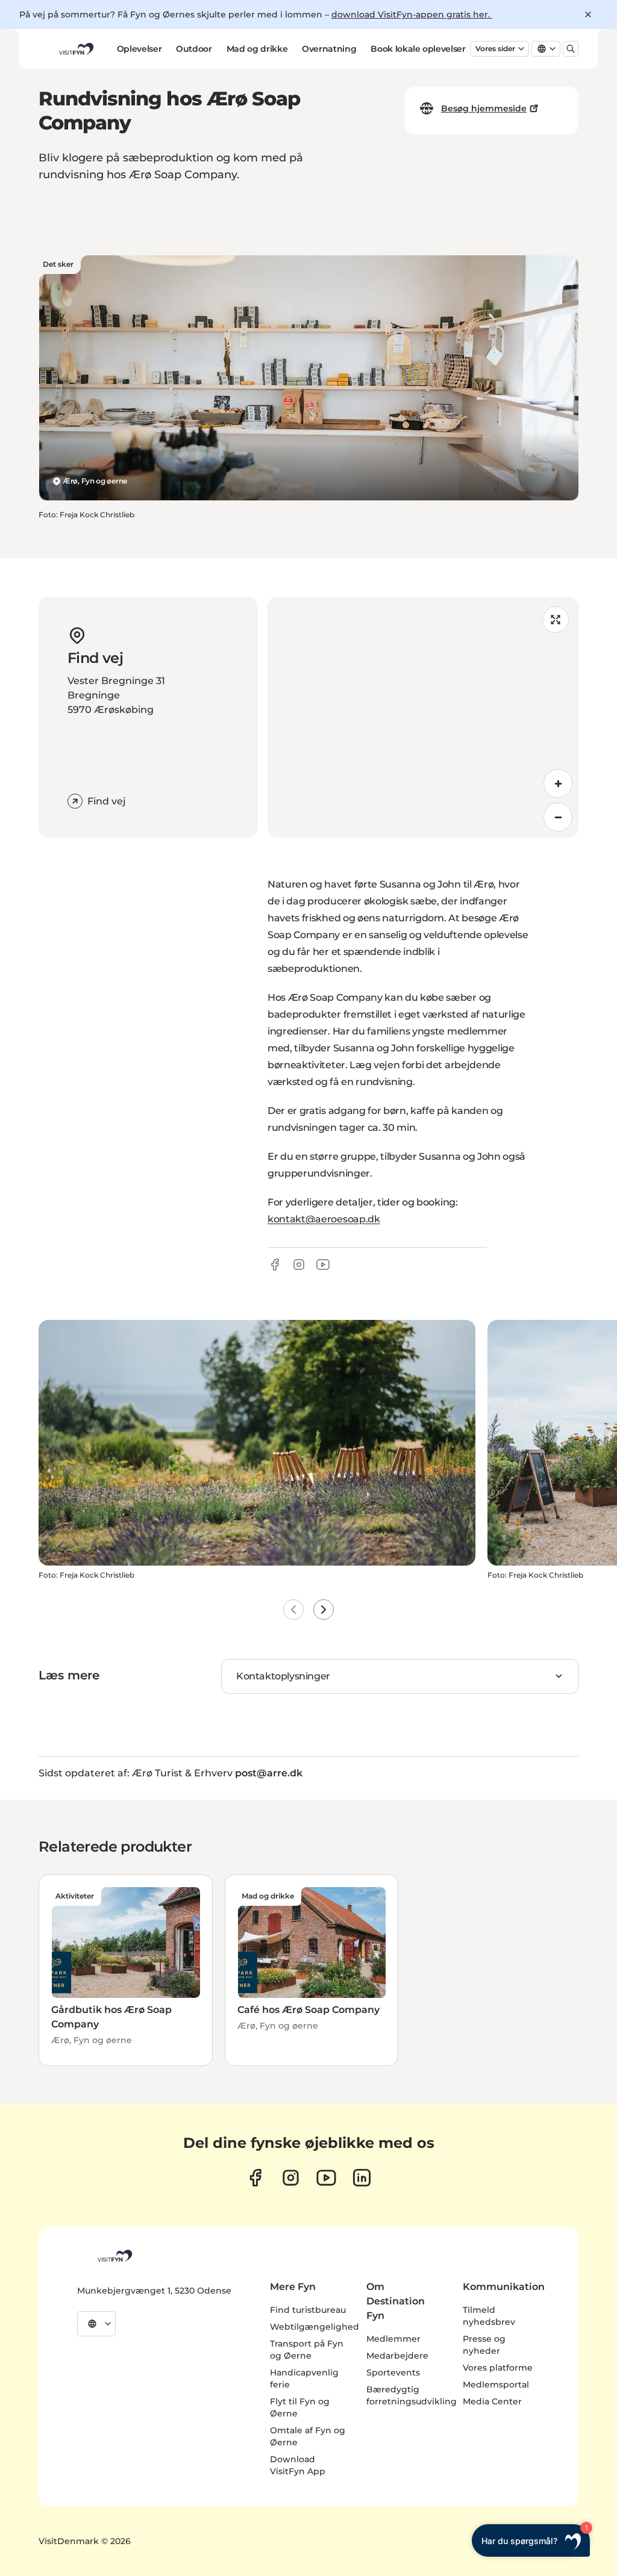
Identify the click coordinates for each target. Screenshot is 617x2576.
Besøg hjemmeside (484, 108)
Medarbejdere (397, 2356)
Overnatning (329, 49)
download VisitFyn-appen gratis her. (412, 14)
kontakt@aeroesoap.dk (324, 1219)
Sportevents (393, 2372)
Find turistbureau (308, 2310)
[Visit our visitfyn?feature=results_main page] (326, 2178)
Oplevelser (139, 49)
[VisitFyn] (114, 2256)
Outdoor (194, 49)
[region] (423, 717)
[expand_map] (556, 620)
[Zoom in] (558, 783)
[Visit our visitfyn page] (291, 2178)
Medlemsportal (496, 2385)
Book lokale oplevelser (418, 49)
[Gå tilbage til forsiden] (75, 49)
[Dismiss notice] (588, 14)
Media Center (492, 2401)
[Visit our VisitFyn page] (255, 2178)
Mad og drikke (257, 49)
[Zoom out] (558, 817)
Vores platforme (498, 2368)
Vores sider (495, 48)
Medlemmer (393, 2339)
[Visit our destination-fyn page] (362, 2178)
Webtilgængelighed (315, 2327)
